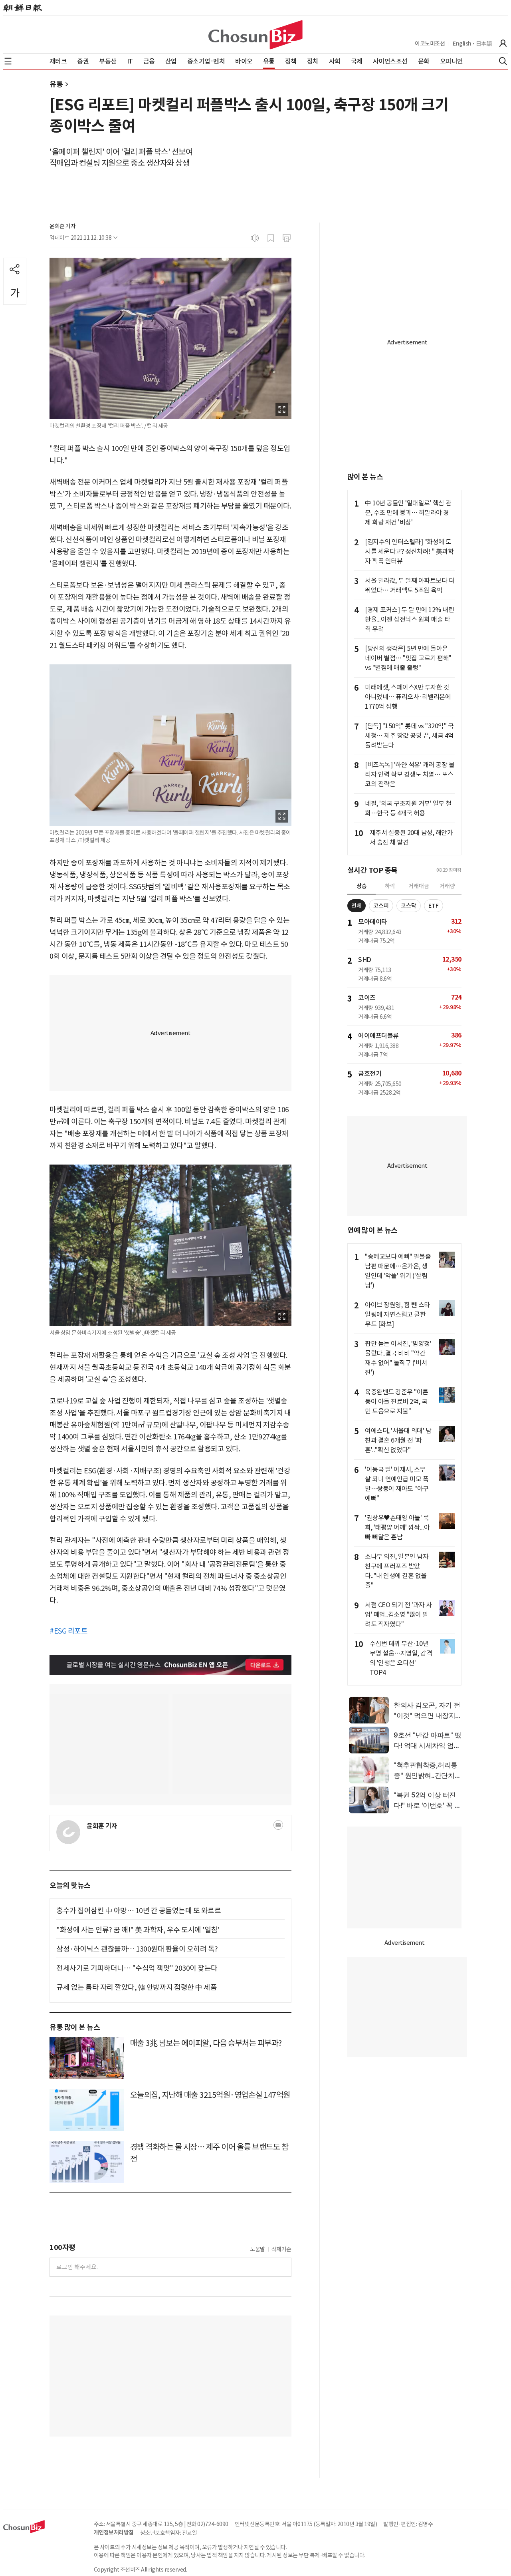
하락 (390, 886)
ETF (434, 906)
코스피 (381, 906)
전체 (357, 906)
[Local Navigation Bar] (8, 61)
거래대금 (419, 886)
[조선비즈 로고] (255, 35)
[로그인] (503, 44)
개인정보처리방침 (114, 2532)
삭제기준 (281, 2249)
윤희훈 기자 (62, 226)
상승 (362, 886)
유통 (56, 84)
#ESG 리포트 (68, 1631)
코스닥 (409, 906)
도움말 (257, 2249)
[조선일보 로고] (23, 8)
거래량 (447, 886)
